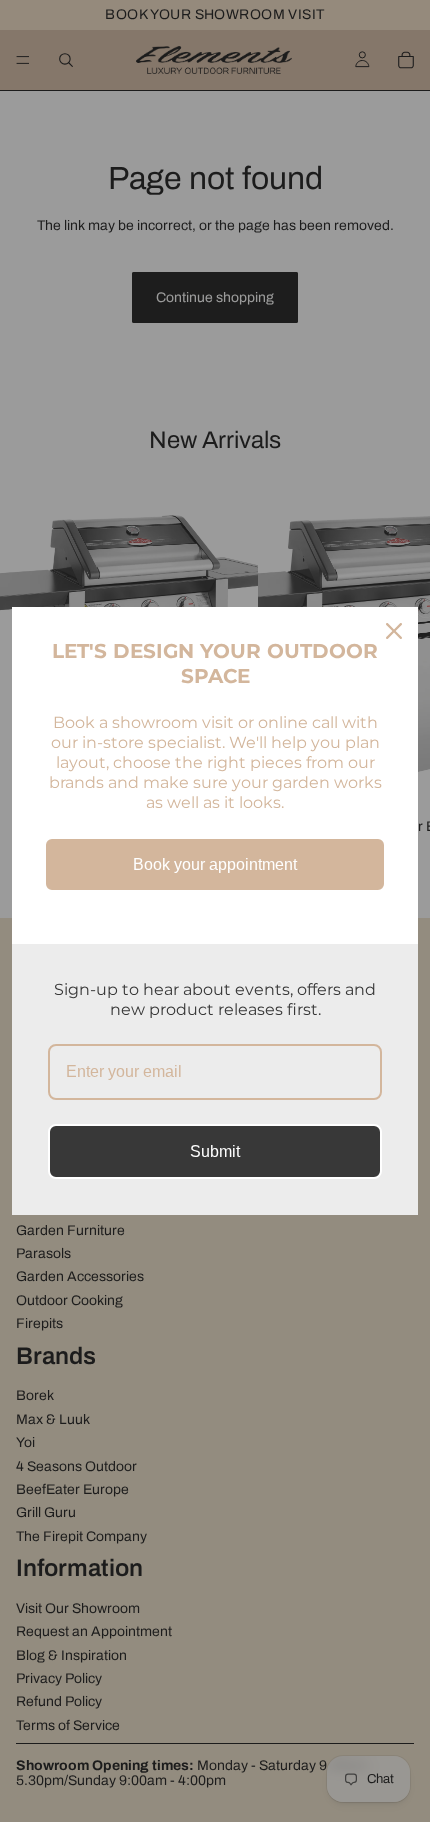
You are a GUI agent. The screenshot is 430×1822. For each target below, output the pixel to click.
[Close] (394, 631)
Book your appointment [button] (215, 864)
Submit (215, 1151)
